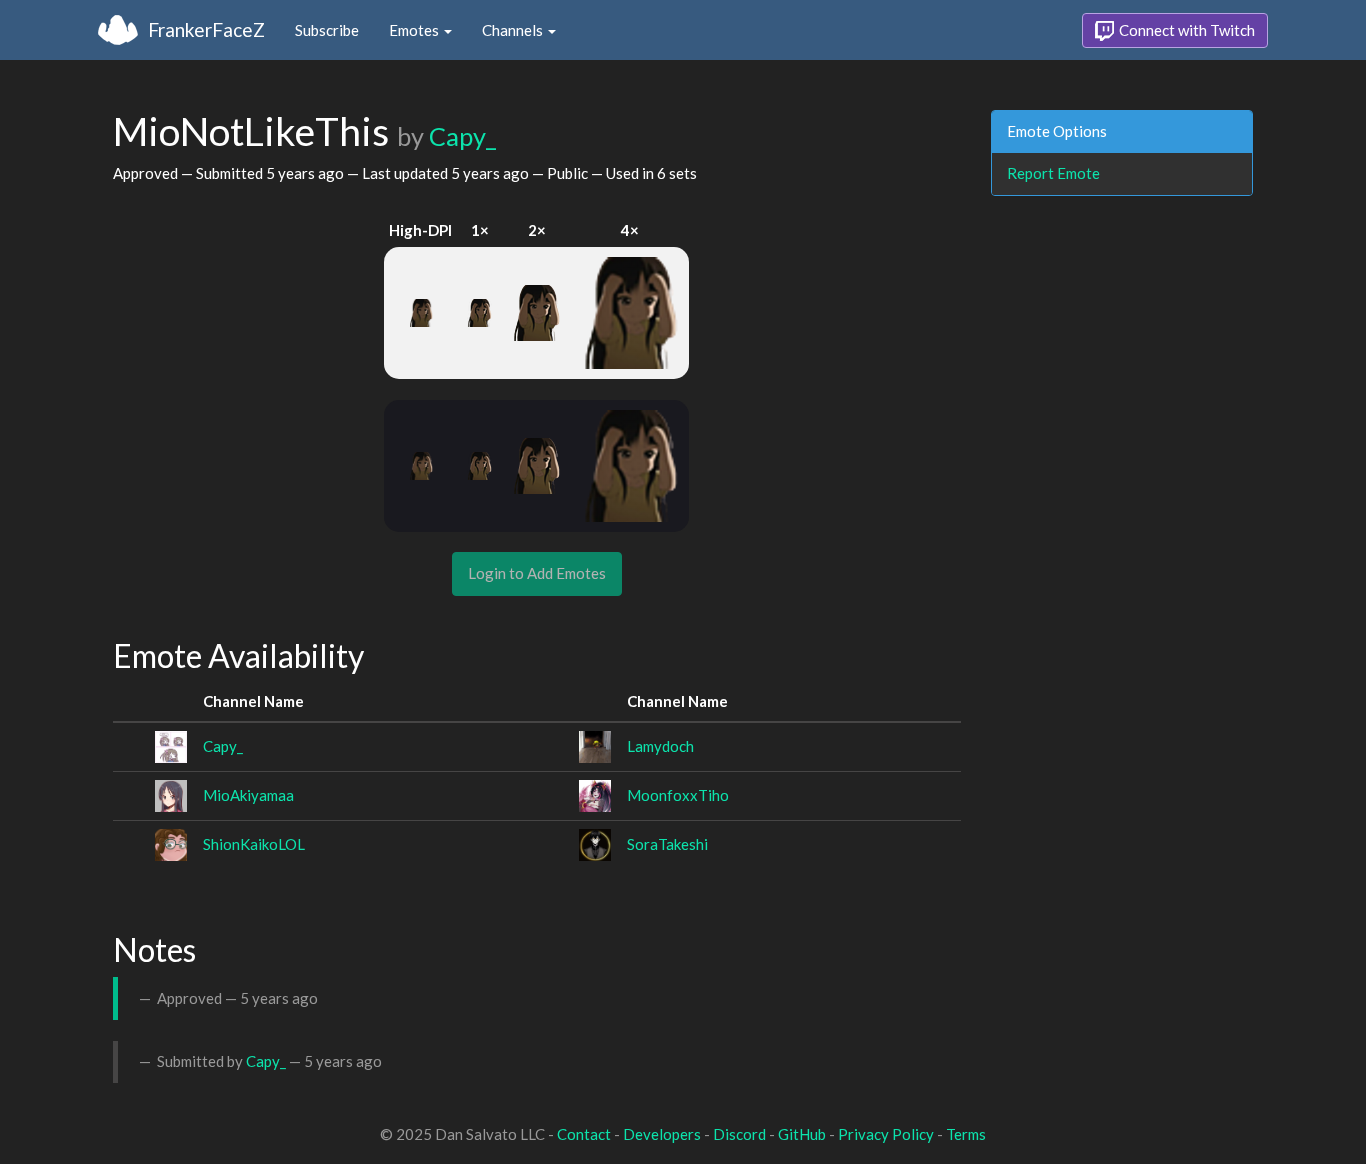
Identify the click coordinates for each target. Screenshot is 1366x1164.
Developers (662, 1134)
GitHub (802, 1134)
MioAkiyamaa (248, 795)
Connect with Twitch (1185, 30)
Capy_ (462, 136)
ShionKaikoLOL (254, 844)
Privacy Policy (886, 1134)
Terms (966, 1134)
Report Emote (1053, 173)
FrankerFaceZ (206, 29)
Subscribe (327, 30)
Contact (584, 1134)
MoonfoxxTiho (678, 795)
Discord (739, 1134)
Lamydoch (660, 746)
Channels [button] (514, 30)
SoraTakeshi (667, 844)
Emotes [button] (415, 30)
